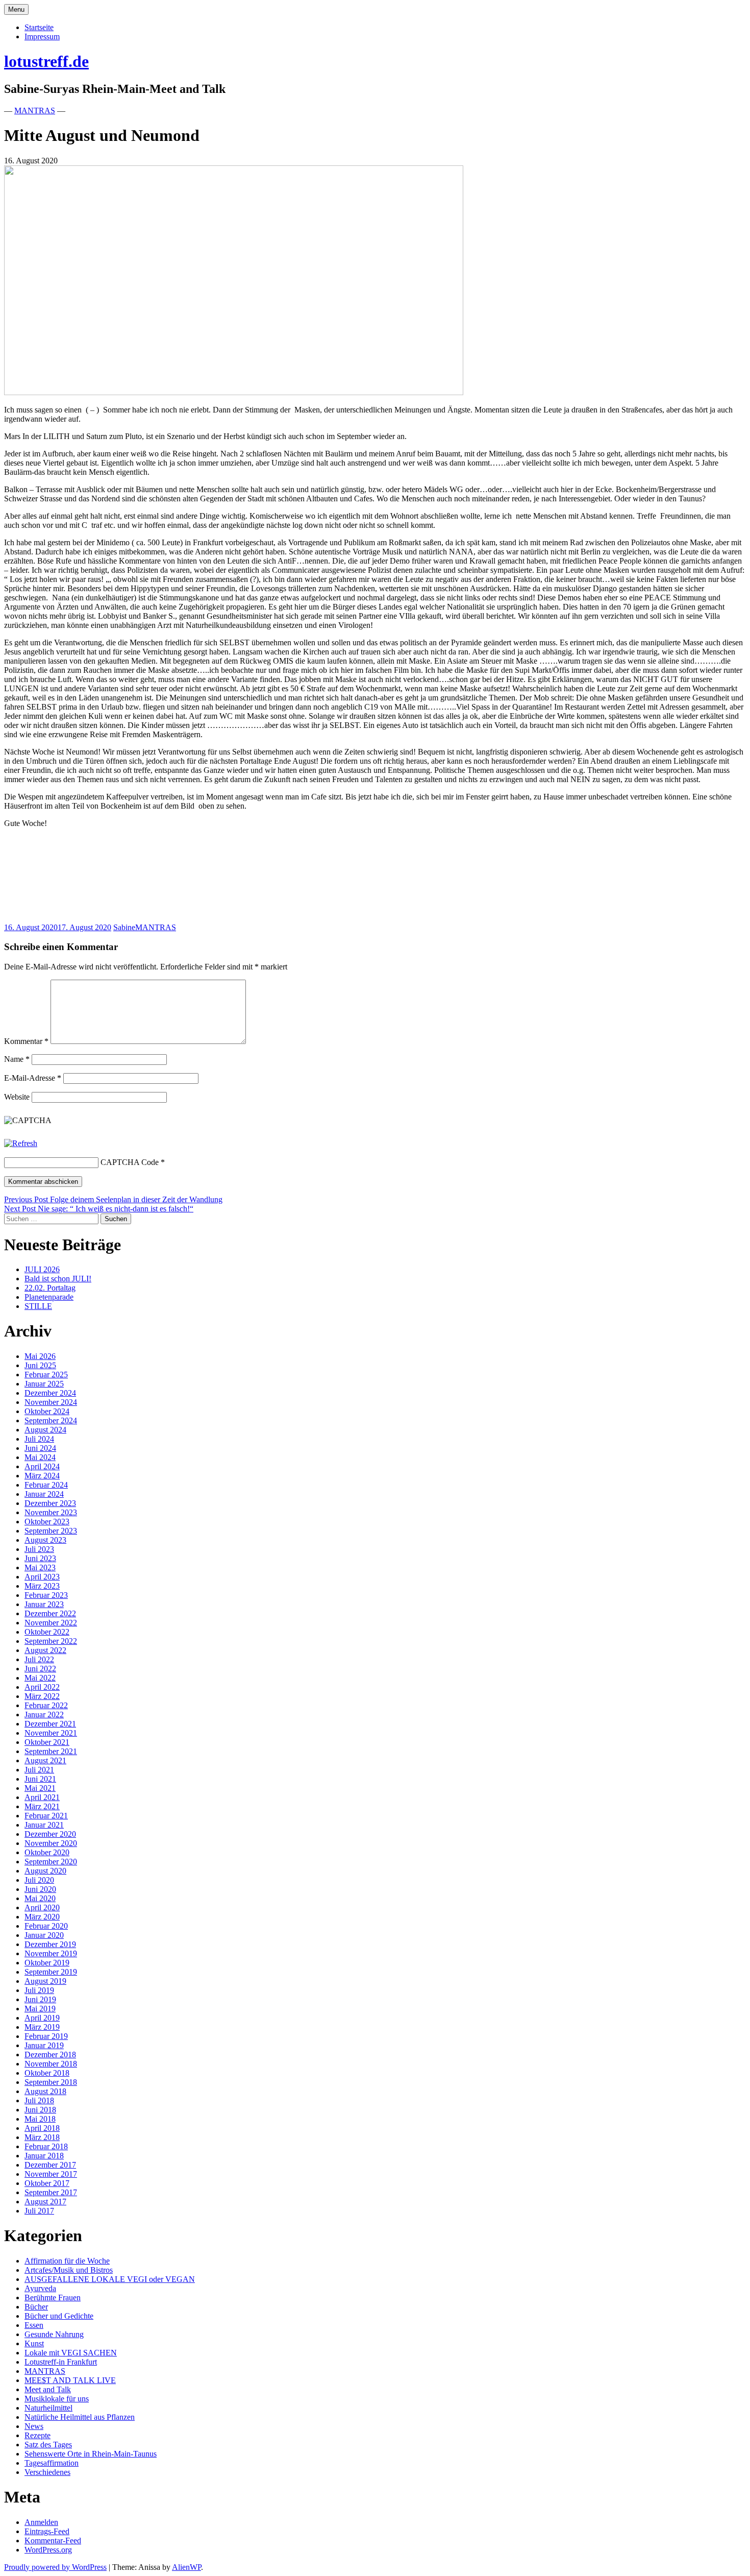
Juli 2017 (39, 2211)
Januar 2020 (44, 1935)
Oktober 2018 (47, 2073)
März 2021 (42, 1806)
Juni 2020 (40, 1889)
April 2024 (42, 1466)
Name (17, 1059)
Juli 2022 (39, 1659)
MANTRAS (35, 111)
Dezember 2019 (50, 1944)
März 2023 (42, 1586)
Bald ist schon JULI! (58, 1279)
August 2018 (45, 2091)
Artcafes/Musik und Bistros (69, 2270)
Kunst (34, 2343)
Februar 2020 (46, 1926)
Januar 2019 (44, 2045)
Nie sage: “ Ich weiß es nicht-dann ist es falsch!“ (99, 1209)
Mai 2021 (40, 1788)
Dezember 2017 (50, 2165)
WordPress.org (48, 2550)
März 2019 (42, 2027)
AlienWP (186, 2567)
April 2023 (42, 1577)
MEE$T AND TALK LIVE (70, 2380)
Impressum (42, 37)
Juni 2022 (40, 1669)
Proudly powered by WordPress (55, 2567)
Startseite (39, 27)
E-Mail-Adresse (33, 1078)
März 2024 (42, 1476)
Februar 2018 (46, 2146)
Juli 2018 (39, 2100)
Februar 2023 (46, 1595)
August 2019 (45, 1981)
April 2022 (42, 1687)
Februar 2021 (46, 1816)
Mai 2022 (40, 1678)
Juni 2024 (40, 1448)
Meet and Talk (48, 2389)
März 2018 (42, 2137)
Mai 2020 (40, 1898)
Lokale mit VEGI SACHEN (71, 2353)
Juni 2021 (40, 1779)
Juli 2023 (39, 1549)
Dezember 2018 (50, 2055)
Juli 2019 (39, 1990)
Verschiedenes (47, 2472)
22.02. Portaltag (50, 1288)
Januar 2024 (44, 1494)
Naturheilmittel (48, 2408)
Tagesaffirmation (52, 2463)
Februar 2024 (46, 1485)
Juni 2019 (40, 1999)
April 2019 (42, 2018)
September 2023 (51, 1531)
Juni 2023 (40, 1558)
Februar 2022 (46, 1705)
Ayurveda (40, 2288)
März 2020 (42, 1917)
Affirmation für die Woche (67, 2261)
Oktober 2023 (47, 1522)
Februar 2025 (46, 1375)
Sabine (124, 927)
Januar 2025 (44, 1384)
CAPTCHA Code (130, 1162)
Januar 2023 (44, 1604)
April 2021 (42, 1797)
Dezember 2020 (50, 1834)
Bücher (36, 2307)
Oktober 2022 (47, 1632)
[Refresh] (21, 1143)
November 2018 (51, 2064)
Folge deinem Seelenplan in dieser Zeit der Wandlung (113, 1199)
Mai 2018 (40, 2119)
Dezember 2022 (50, 1613)
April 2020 (42, 1907)
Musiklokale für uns (57, 2399)
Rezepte (37, 2435)
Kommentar (26, 1041)
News (34, 2426)
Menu (16, 9)
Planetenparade (49, 1297)
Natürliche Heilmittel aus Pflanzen (80, 2417)
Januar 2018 (44, 2156)
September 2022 (51, 1641)
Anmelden (41, 2522)
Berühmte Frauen (53, 2298)
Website (17, 1097)
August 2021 (45, 1760)
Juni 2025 (40, 1365)
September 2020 (51, 1862)
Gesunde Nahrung (54, 2334)
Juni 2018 (40, 2110)
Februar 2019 (46, 2036)
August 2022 (45, 1650)
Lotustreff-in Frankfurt (61, 2362)
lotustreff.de (46, 61)
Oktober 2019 (47, 1963)
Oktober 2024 (47, 1411)
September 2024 (51, 1420)
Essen (34, 2325)
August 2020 (45, 1871)
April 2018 (42, 2128)
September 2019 (51, 1972)
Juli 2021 (39, 1770)
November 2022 (51, 1623)
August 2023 (45, 1540)
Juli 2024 (39, 1439)
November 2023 (51, 1512)
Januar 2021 (44, 1825)
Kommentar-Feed (53, 2541)
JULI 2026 (42, 1269)
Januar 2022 (44, 1715)
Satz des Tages (48, 2445)
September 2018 (51, 2082)
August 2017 (45, 2202)
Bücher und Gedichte (59, 2316)
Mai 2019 (40, 2009)
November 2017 (51, 2174)
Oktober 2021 (47, 1742)
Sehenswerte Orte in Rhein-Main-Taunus (91, 2454)
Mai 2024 (40, 1457)
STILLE (38, 1306)
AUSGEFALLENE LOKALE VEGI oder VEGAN (110, 2279)
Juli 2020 (39, 1880)
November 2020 (51, 1843)
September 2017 (51, 2192)
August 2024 (45, 1430)
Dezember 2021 (50, 1724)
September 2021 (51, 1751)
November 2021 (51, 1733)
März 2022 (42, 1696)
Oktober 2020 (47, 1852)
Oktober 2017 (47, 2183)
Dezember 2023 (50, 1503)
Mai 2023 (40, 1568)
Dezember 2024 (50, 1393)
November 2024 (51, 1402)
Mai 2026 (40, 1356)
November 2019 (51, 1953)
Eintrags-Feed (47, 2531)
